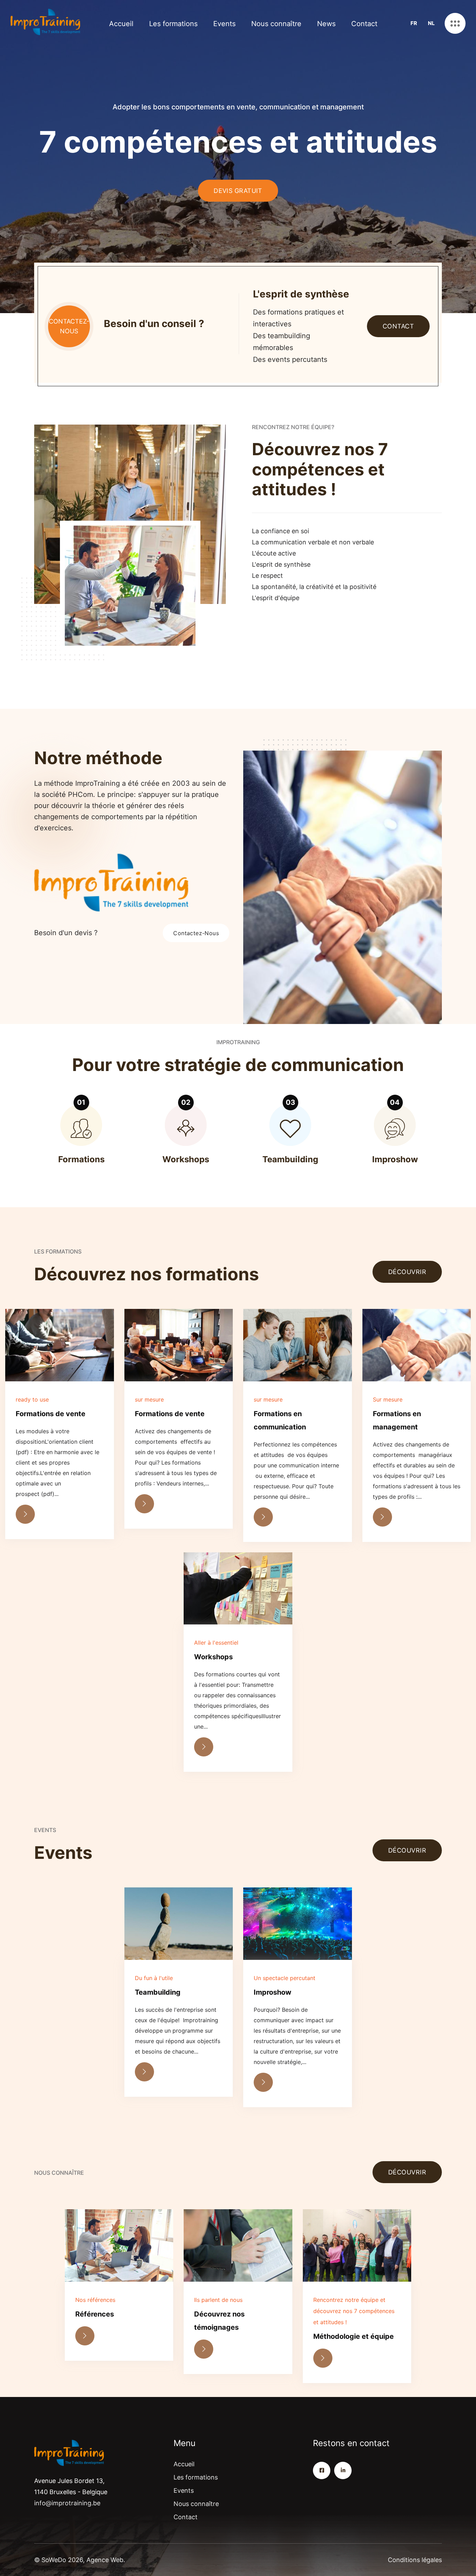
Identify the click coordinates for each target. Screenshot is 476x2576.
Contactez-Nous (196, 933)
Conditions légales (415, 2560)
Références (95, 2314)
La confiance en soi (281, 531)
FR (414, 23)
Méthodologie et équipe (354, 2336)
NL (431, 23)
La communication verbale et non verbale (313, 542)
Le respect (267, 576)
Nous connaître (276, 24)
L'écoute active (274, 553)
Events (224, 24)
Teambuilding (158, 1992)
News (326, 24)
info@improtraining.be (67, 2503)
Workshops (213, 1657)
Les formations (173, 24)
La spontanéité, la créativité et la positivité (314, 587)
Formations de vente (51, 1414)
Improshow (272, 1992)
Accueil (121, 24)
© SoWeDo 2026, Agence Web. (80, 2560)
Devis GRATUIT (238, 191)
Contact (364, 24)
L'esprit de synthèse (281, 564)
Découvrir (407, 1272)
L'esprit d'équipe (276, 598)
